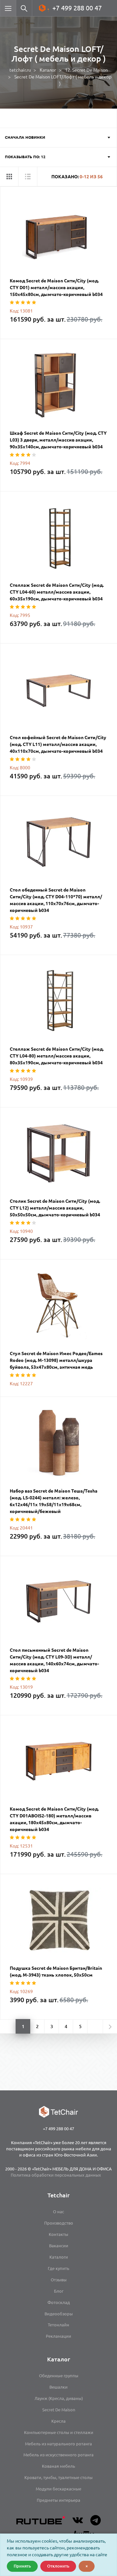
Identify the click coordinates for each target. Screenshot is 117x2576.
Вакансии (59, 2246)
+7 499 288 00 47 (77, 8)
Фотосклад (59, 2302)
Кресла (58, 2421)
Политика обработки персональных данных (56, 2175)
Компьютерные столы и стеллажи (59, 2432)
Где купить (58, 2268)
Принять (22, 2566)
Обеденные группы (59, 2376)
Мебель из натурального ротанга (58, 2444)
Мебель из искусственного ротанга (58, 2455)
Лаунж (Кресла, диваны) (59, 2398)
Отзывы (59, 2280)
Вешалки (58, 2387)
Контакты (58, 2234)
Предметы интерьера (58, 2500)
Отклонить (58, 2566)
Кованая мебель (58, 2466)
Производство (59, 2223)
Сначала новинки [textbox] (25, 137)
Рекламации (58, 2336)
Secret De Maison (59, 2410)
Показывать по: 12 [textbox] (25, 157)
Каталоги (59, 2257)
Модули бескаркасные (58, 2489)
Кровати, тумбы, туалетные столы (58, 2477)
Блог (59, 2291)
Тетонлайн (58, 2325)
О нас (58, 2212)
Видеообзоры (59, 2314)
